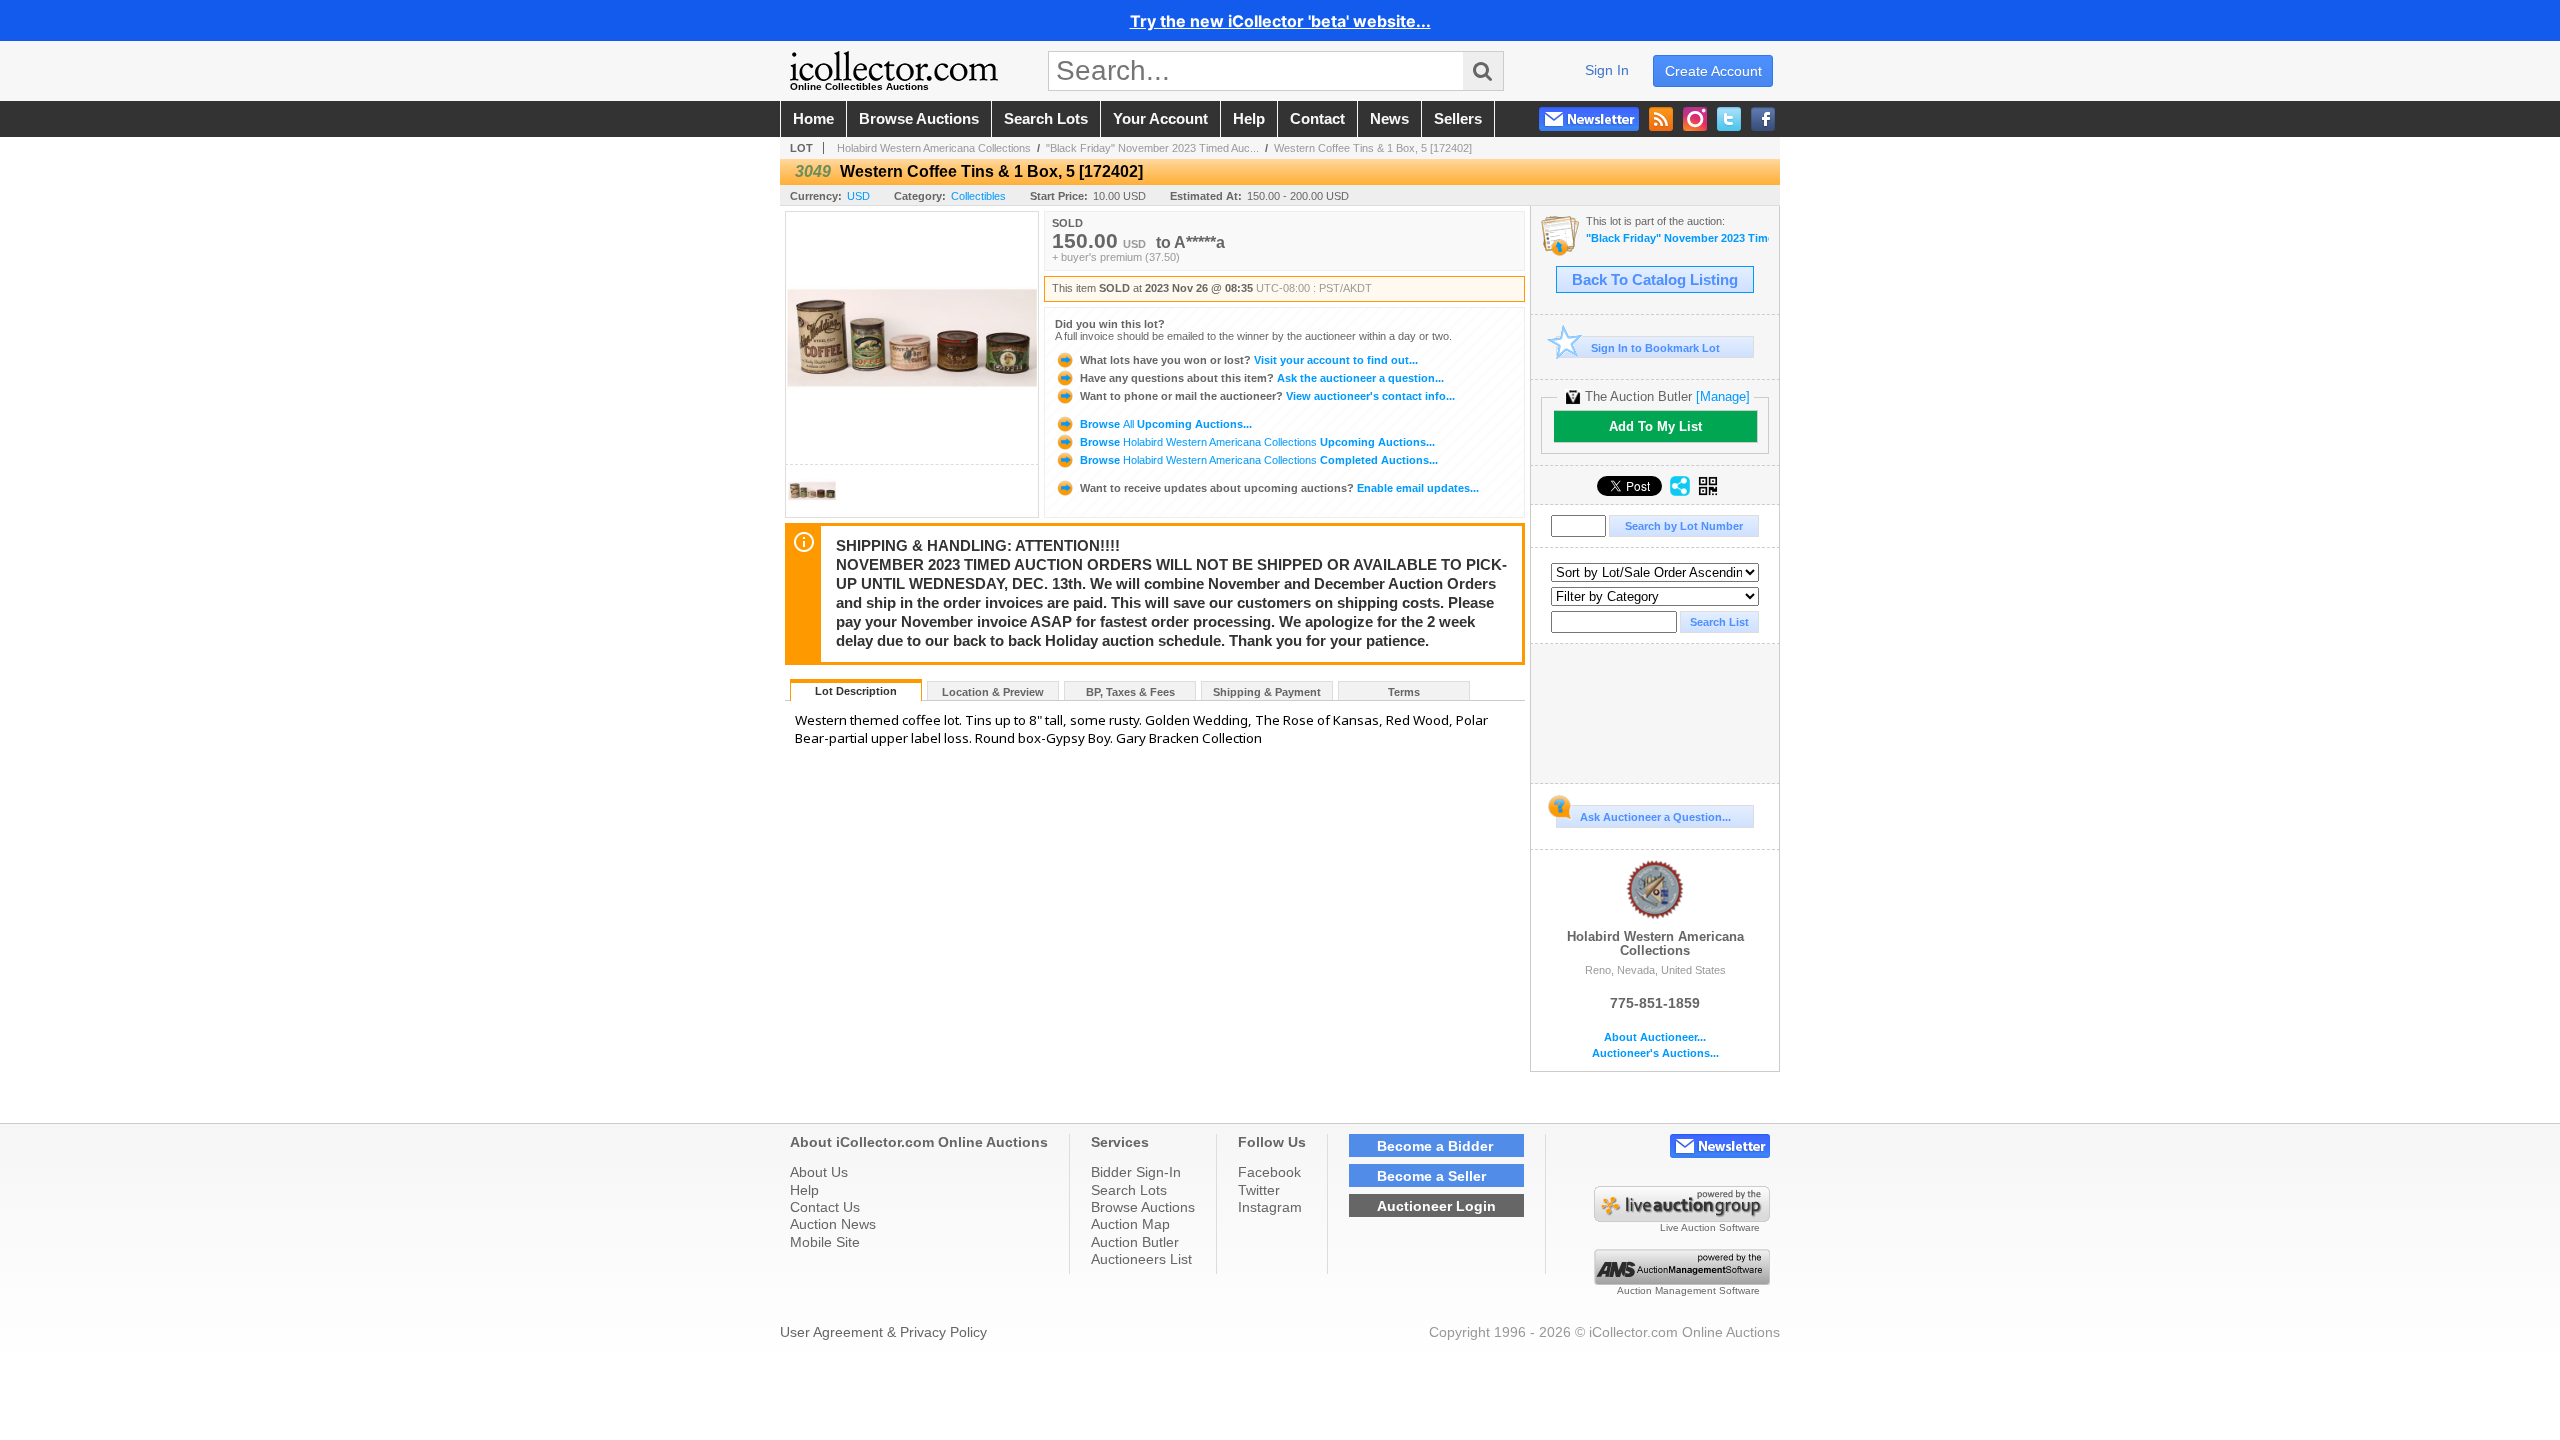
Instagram (1270, 1207)
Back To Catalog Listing (1655, 280)
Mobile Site (825, 1242)
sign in (1607, 70)
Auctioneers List (1141, 1259)
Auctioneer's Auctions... (1655, 1053)
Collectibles (978, 196)
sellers (1458, 119)
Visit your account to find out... (1249, 360)
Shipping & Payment (1267, 692)
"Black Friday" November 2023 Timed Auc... (1152, 148)
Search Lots (1129, 1190)
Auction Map (1130, 1224)
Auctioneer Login (1436, 1206)
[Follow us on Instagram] (1695, 119)
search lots (1046, 119)
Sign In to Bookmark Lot (1655, 348)
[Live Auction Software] (1682, 1217)
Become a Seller (1431, 1176)
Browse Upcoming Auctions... (1164, 424)
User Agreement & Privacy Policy (883, 1332)
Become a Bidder (1435, 1146)
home (813, 119)
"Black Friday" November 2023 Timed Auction (1677, 238)
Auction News (833, 1224)
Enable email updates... (1279, 488)
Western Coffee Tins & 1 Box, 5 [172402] (1373, 148)
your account (1160, 119)
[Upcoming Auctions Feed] (1661, 119)
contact (1317, 119)
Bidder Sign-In (1136, 1172)
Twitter (1259, 1190)
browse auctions (919, 119)
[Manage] (1723, 396)
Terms (1404, 692)
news (1389, 119)
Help (804, 1190)
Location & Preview (993, 692)
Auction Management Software (1688, 1290)
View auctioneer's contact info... (1267, 396)
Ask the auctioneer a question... (1262, 378)
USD (858, 196)
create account (1713, 71)
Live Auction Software (1710, 1227)
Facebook (1269, 1172)
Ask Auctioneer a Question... (1655, 817)
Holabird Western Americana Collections (934, 148)
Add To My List (1655, 426)
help (1249, 119)
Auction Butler (1135, 1242)
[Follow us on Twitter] (1729, 119)
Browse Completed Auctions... (1257, 460)
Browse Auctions (1143, 1207)
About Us (819, 1172)
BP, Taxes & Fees (1130, 692)
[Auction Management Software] (1682, 1280)
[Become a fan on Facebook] (1763, 119)
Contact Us (825, 1207)
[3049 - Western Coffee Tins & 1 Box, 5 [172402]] (812, 511)
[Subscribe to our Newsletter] (1589, 119)
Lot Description (856, 691)
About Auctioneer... (1655, 1037)
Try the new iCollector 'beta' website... (1280, 21)
